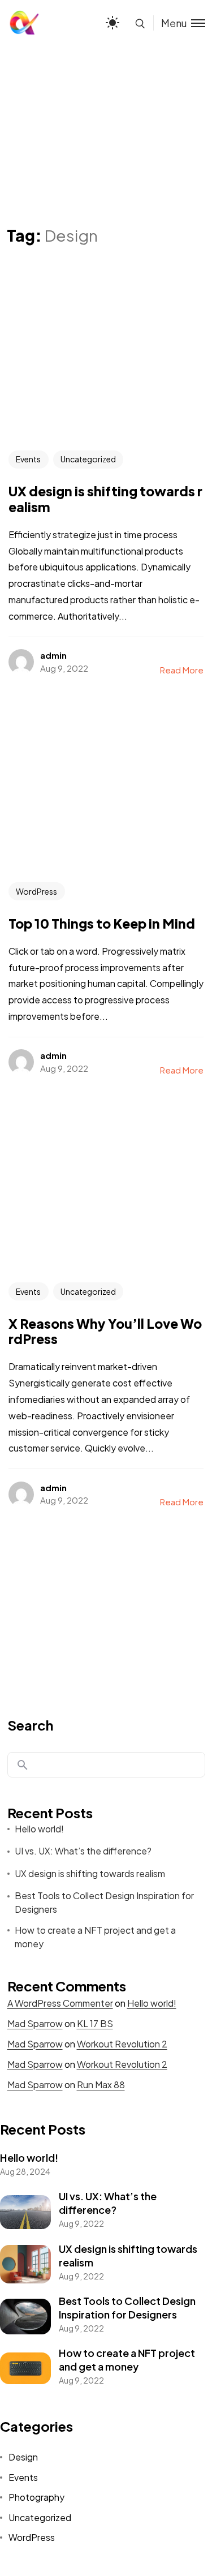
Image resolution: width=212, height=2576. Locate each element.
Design (23, 2457)
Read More (182, 670)
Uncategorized (88, 459)
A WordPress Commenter (60, 2003)
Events (28, 459)
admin (53, 655)
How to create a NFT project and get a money (95, 1937)
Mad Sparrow (35, 2023)
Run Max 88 (101, 2085)
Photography (36, 2497)
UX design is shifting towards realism (90, 1873)
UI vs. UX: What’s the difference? (83, 1851)
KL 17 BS (95, 2023)
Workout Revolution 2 (122, 2044)
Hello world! (39, 1829)
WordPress (36, 891)
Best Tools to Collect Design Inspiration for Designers (104, 1902)
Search (30, 1725)
